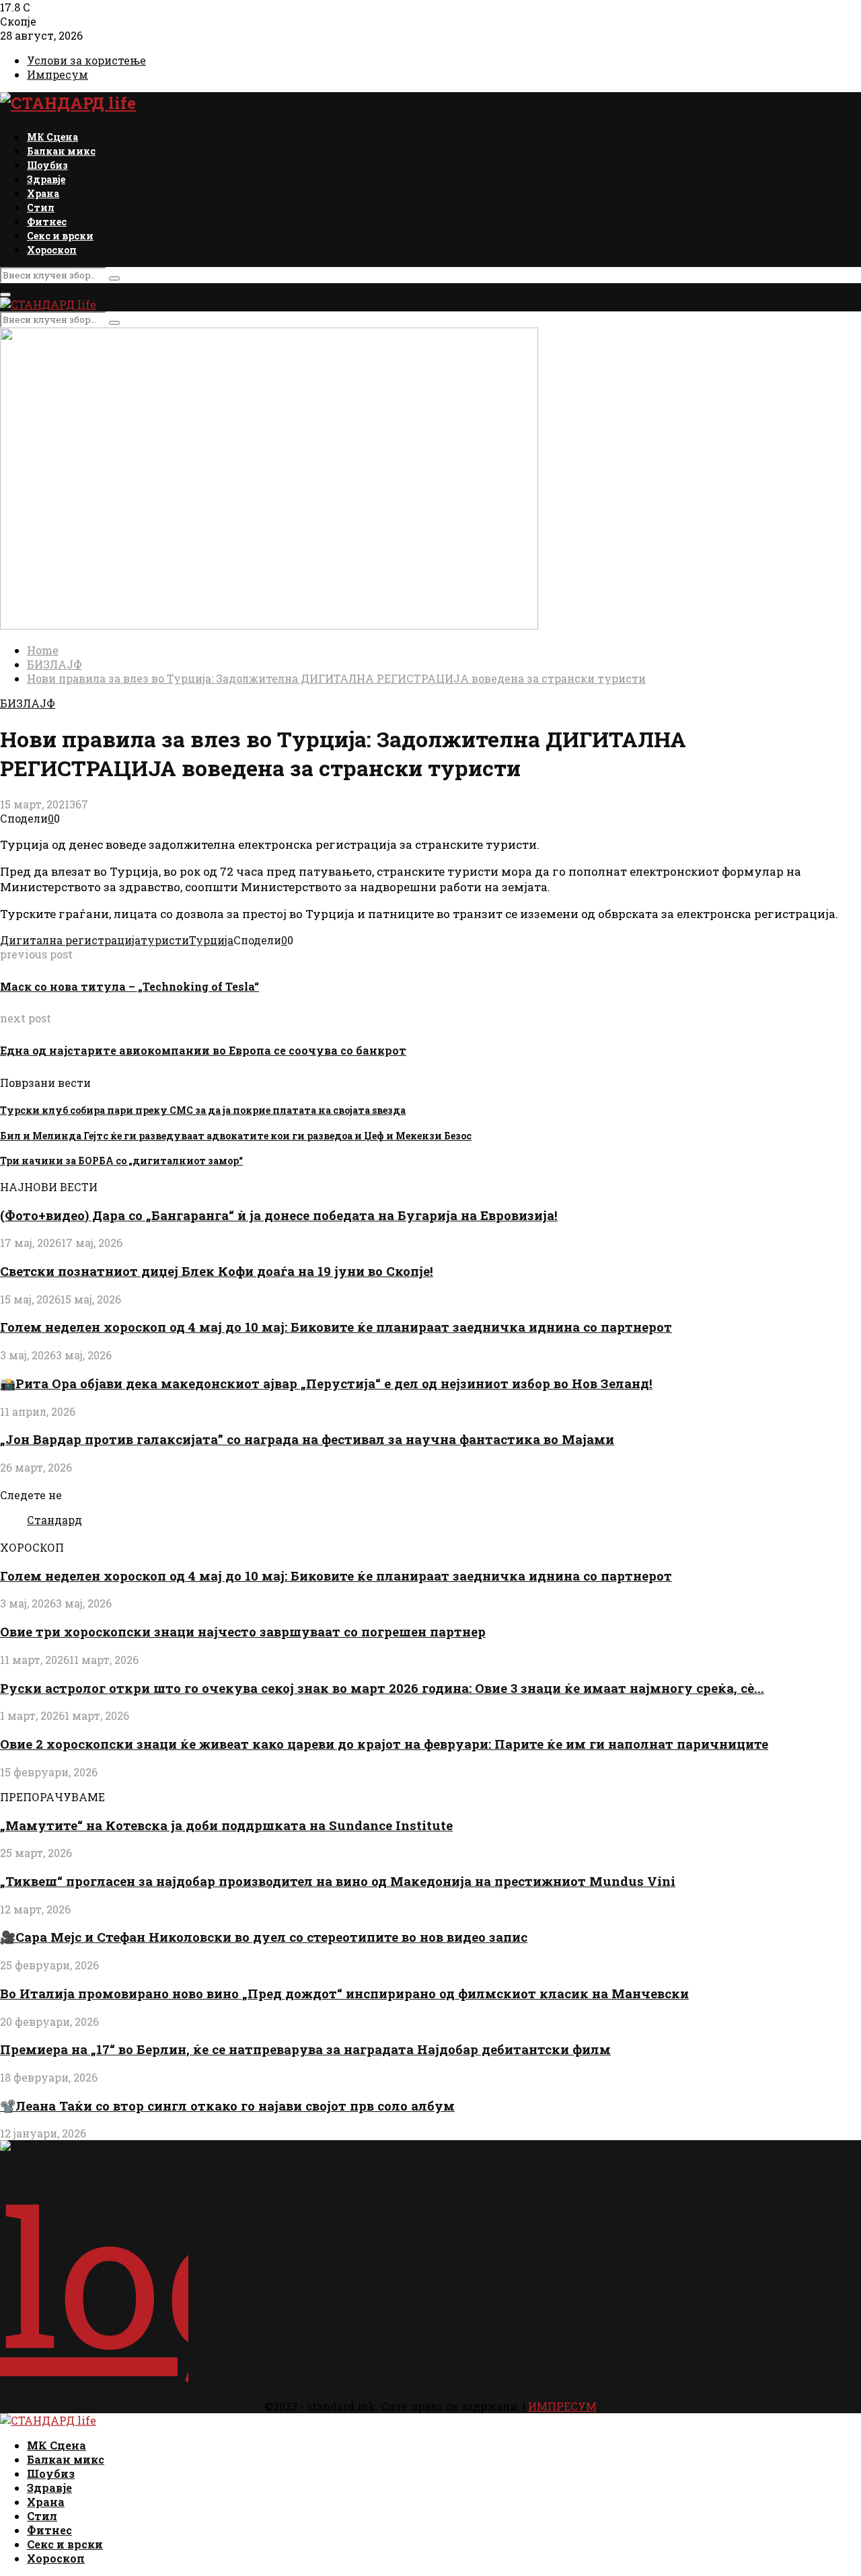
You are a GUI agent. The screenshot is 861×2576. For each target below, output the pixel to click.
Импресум (58, 74)
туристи (165, 940)
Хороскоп (52, 250)
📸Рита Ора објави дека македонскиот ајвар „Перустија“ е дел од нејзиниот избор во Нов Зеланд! (326, 1383)
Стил (41, 207)
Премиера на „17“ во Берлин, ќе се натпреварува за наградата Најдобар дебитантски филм (305, 2049)
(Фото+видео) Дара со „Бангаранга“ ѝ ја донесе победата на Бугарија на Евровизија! (279, 1215)
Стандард (54, 1520)
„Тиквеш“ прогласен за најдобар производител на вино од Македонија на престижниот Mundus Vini (338, 1881)
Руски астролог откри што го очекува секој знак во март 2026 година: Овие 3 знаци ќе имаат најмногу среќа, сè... (382, 1688)
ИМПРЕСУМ (562, 2406)
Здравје (46, 179)
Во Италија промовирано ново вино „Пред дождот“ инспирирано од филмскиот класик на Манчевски (344, 1993)
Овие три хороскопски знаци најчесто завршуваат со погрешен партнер (243, 1631)
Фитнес (47, 222)
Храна (43, 193)
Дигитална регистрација (70, 940)
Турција (211, 940)
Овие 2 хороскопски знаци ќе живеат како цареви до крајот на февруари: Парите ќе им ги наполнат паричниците (384, 1744)
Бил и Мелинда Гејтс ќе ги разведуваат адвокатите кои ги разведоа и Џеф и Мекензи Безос (236, 1136)
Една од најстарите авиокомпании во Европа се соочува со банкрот (203, 1050)
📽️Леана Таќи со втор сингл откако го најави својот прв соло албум (227, 2106)
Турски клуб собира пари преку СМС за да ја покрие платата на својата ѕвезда (203, 1110)
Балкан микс (61, 151)
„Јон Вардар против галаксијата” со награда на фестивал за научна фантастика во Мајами (307, 1439)
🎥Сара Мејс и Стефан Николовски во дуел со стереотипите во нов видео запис (264, 1937)
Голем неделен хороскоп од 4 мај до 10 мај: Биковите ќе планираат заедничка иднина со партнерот (336, 1327)
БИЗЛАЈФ (28, 703)
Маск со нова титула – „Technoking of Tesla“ (129, 986)
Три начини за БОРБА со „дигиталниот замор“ (121, 1161)
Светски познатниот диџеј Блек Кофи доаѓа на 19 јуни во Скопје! (217, 1271)
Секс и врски (60, 236)
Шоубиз (47, 165)
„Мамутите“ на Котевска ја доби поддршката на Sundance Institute (226, 1825)
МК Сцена (52, 137)
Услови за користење (86, 60)
